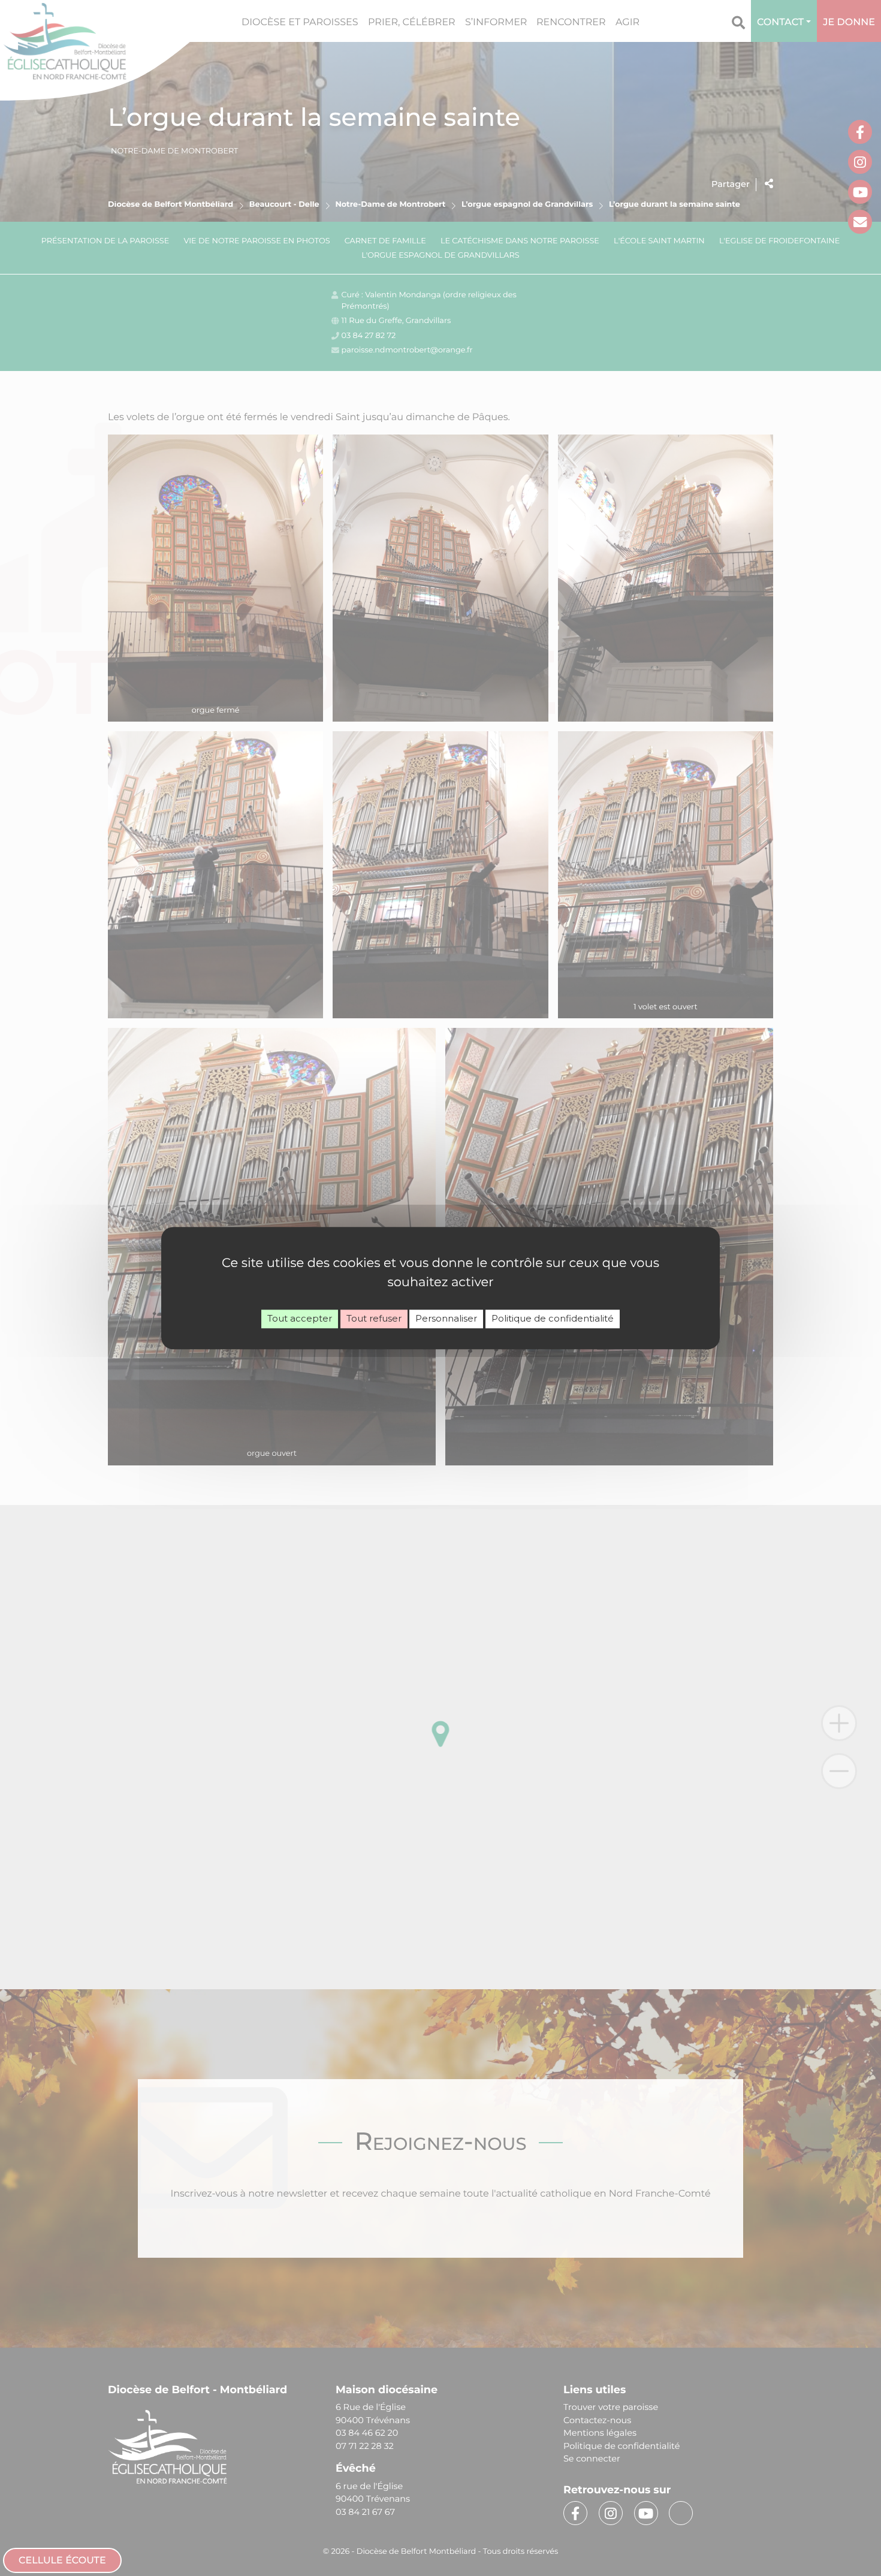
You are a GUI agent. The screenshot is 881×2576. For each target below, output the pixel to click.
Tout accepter (300, 1318)
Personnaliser (446, 1318)
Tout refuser (374, 1318)
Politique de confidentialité (553, 1318)
